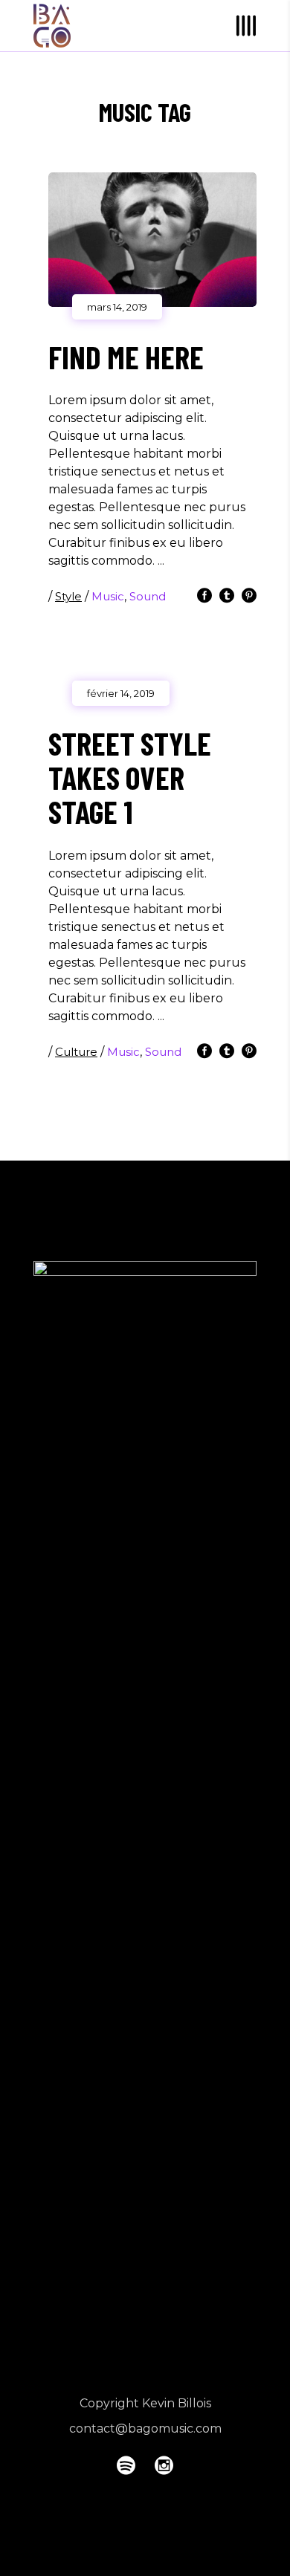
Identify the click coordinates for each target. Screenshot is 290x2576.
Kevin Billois (177, 2403)
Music (108, 596)
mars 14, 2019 (117, 307)
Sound (148, 596)
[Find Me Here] (152, 240)
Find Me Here (126, 357)
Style (68, 596)
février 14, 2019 (121, 693)
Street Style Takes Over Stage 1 (130, 777)
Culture (76, 1052)
